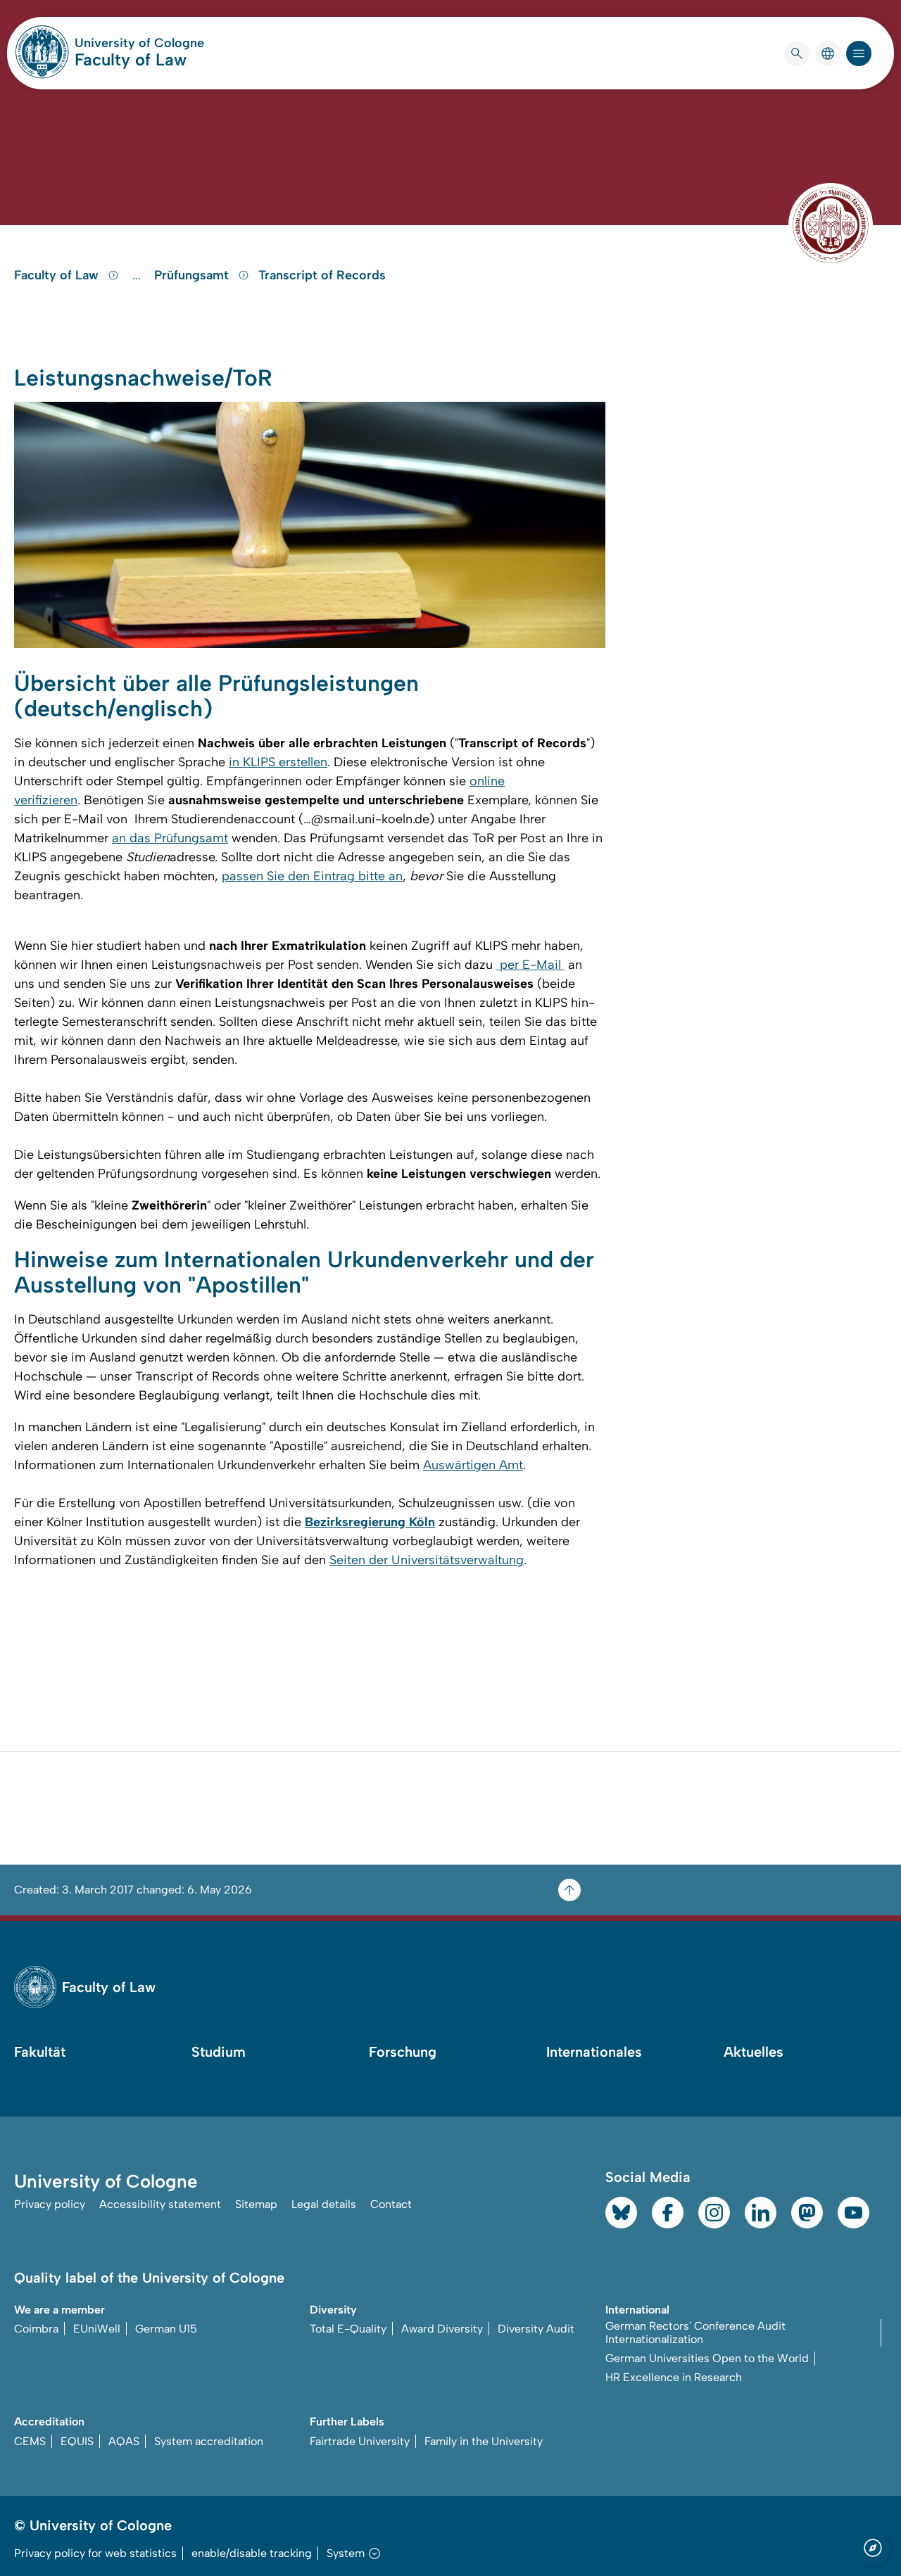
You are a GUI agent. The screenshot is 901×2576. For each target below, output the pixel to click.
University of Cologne (139, 43)
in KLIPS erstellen (278, 762)
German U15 (166, 2329)
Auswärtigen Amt (473, 1465)
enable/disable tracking (252, 2553)
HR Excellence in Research (674, 2377)
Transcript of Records (322, 275)
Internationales (594, 2052)
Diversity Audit (536, 2329)
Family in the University (484, 2441)
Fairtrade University (360, 2441)
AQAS (124, 2441)
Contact (391, 2204)
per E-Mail (530, 965)
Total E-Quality (348, 2329)
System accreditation (209, 2441)
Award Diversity (442, 2329)
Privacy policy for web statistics (95, 2553)
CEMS (30, 2441)
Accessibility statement (160, 2204)
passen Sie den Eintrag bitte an (312, 876)
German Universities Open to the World (707, 2358)
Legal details (324, 2204)
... (138, 275)
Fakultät (40, 2052)
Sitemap (256, 2204)
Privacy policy (50, 2204)
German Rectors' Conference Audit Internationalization (695, 2333)
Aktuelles (754, 2052)
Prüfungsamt (193, 275)
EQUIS (77, 2441)
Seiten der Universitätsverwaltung (427, 1560)
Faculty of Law (131, 59)
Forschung (403, 2052)
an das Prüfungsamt (170, 838)
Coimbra (36, 2329)
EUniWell (97, 2329)
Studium (219, 2052)
